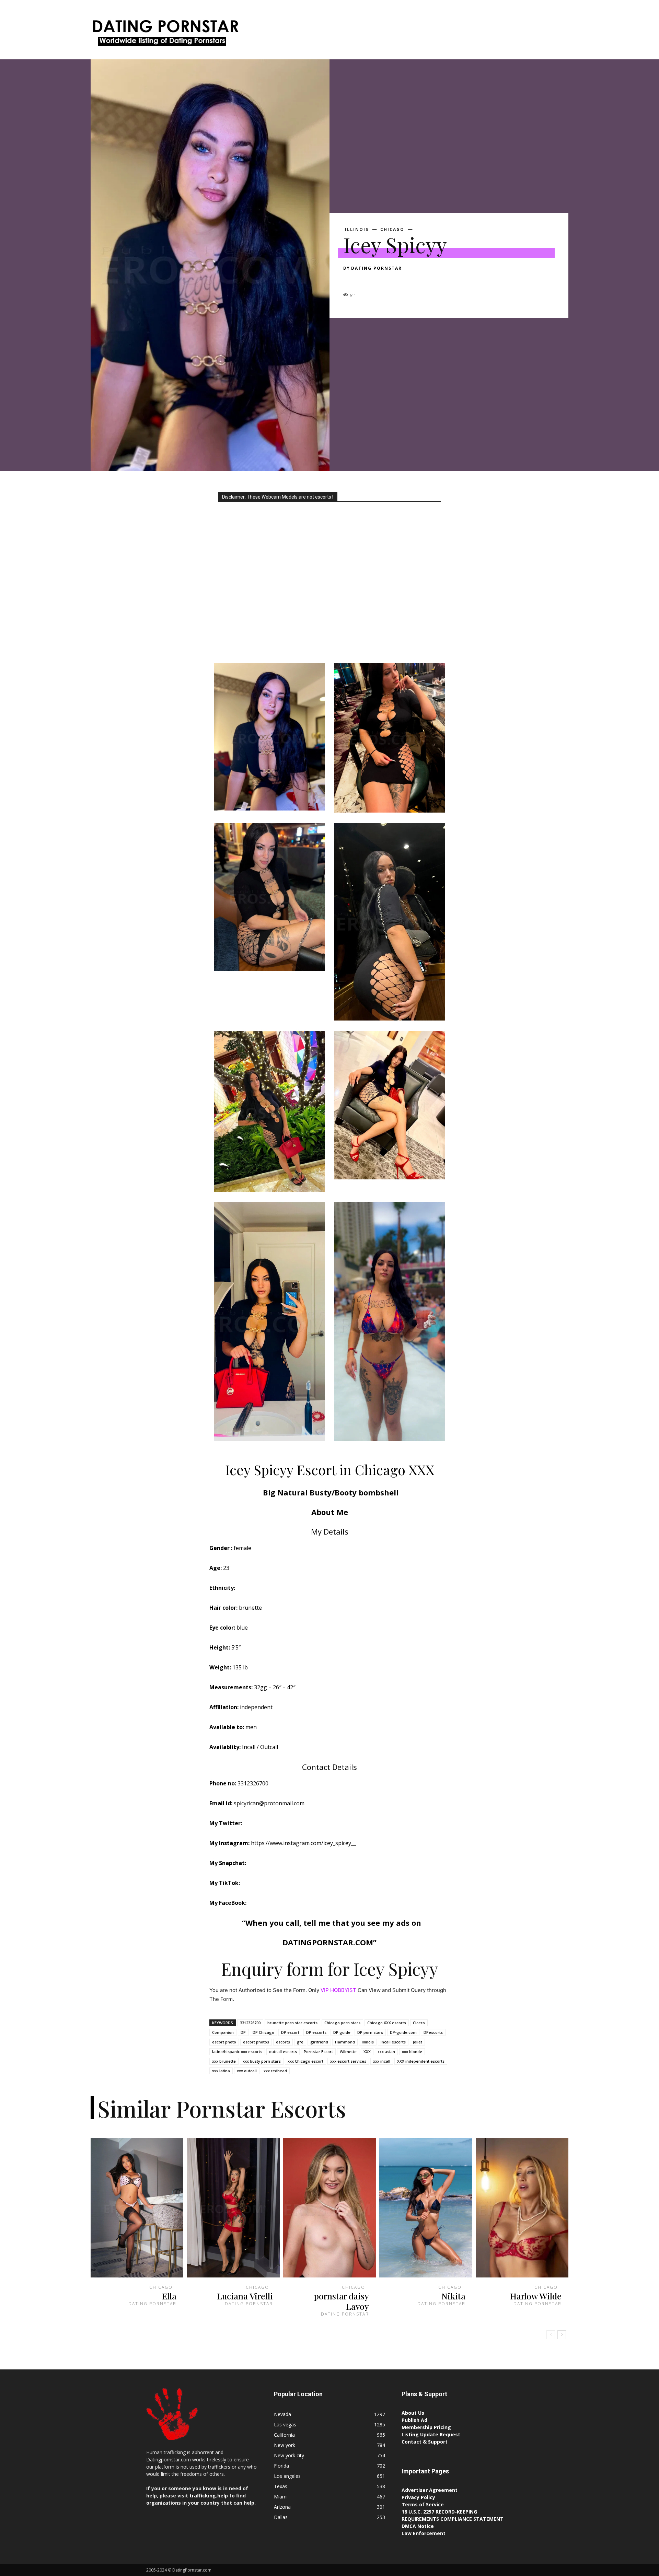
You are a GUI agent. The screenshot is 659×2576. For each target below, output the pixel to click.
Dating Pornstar (377, 268)
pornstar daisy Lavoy (342, 2301)
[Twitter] (366, 280)
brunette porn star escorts (292, 2023)
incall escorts (393, 2042)
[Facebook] (350, 280)
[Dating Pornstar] (165, 35)
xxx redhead (275, 2071)
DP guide (342, 2032)
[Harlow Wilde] (522, 2208)
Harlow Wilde (536, 2296)
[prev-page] (551, 2335)
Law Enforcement (424, 2533)
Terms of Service (423, 2504)
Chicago (392, 230)
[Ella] (137, 2208)
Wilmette (348, 2052)
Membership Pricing (426, 2427)
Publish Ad (414, 2420)
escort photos (256, 2042)
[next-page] (562, 2335)
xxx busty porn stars (262, 2061)
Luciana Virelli (245, 2296)
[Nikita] (426, 2208)
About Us (413, 2413)
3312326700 (250, 2023)
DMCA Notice (418, 2526)
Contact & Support (425, 2442)
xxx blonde (412, 2052)
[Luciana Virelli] (233, 2208)
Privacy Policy (418, 2497)
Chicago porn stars (342, 2023)
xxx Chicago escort (305, 2061)
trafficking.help (209, 2496)
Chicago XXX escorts (387, 2023)
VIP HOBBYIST (338, 1990)
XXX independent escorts (421, 2061)
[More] (414, 280)
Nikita (453, 2296)
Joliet (417, 2042)
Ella (169, 2296)
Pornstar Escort (318, 2052)
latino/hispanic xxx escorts (237, 2052)
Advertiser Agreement (430, 2490)
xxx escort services (348, 2061)
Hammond (345, 2042)
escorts (283, 2042)
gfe (300, 2042)
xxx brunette (224, 2061)
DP (243, 2032)
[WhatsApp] (397, 280)
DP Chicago (263, 2032)
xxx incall (382, 2061)
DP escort (290, 2032)
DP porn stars (370, 2032)
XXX (367, 2052)
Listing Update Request (431, 2434)
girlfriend (319, 2042)
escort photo (224, 2042)
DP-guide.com (403, 2032)
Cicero (419, 2023)
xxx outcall (247, 2071)
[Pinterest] (382, 280)
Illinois (357, 230)
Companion (223, 2032)
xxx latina (221, 2071)
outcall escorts (283, 2052)
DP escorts (316, 2032)
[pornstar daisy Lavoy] (329, 2208)
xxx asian (386, 2052)
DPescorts (433, 2032)
